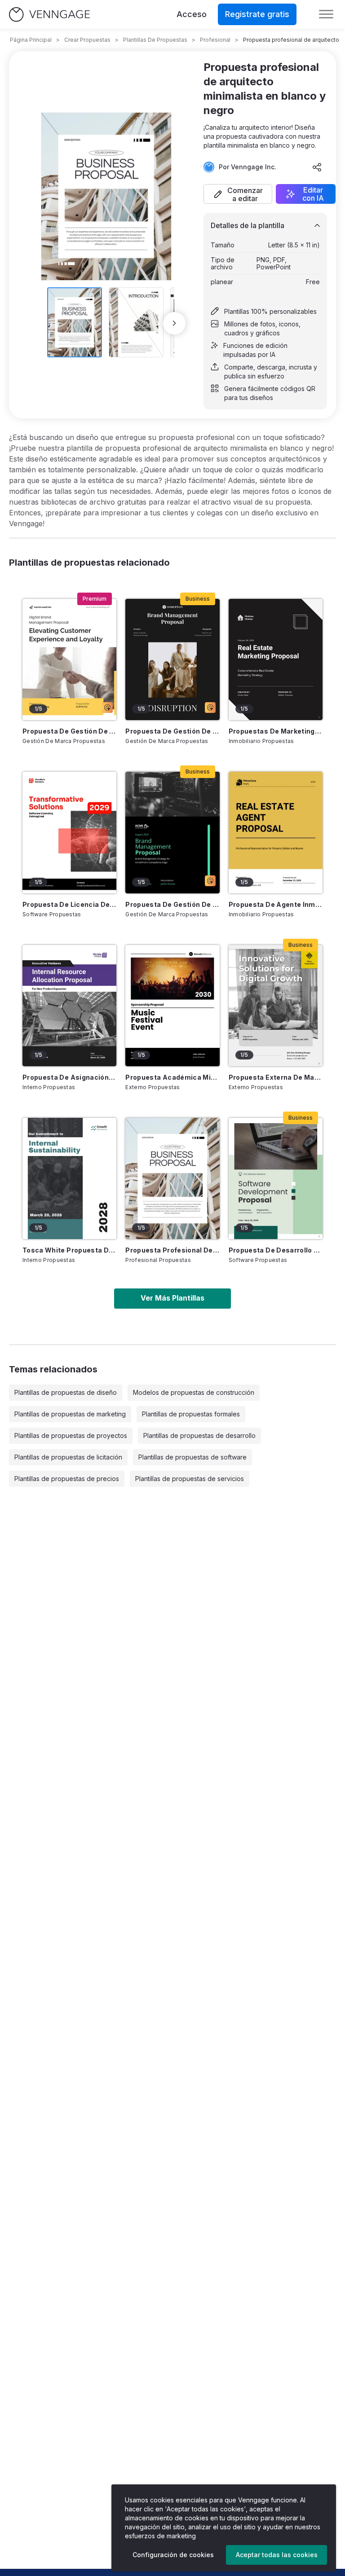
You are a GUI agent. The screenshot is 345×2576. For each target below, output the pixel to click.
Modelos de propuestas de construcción (194, 1392)
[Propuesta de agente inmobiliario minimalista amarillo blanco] (276, 832)
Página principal (31, 40)
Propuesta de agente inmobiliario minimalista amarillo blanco (276, 904)
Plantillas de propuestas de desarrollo (199, 1435)
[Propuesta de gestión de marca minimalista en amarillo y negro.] (69, 659)
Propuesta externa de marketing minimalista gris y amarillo (276, 1077)
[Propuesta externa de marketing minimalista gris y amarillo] (276, 1006)
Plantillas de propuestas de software (192, 1457)
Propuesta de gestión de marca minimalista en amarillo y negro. (69, 731)
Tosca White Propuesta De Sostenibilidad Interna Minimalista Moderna (69, 1250)
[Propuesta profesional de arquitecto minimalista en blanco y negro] (172, 1178)
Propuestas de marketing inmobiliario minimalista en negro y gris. (276, 731)
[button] (238, 194)
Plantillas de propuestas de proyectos (71, 1435)
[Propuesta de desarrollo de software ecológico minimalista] (276, 1178)
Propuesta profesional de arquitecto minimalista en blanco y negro (172, 1250)
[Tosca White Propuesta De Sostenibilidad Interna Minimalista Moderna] (69, 1178)
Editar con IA (313, 194)
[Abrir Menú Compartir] (317, 167)
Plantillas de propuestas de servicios (190, 1479)
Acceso (192, 14)
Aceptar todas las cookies (277, 2555)
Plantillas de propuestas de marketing (70, 1414)
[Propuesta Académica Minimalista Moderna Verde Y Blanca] (172, 1006)
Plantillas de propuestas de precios (67, 1479)
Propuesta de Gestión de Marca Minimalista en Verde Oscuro (172, 904)
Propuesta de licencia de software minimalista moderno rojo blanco (69, 904)
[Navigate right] (174, 323)
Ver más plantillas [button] (172, 1298)
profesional (215, 40)
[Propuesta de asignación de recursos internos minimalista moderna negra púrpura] (69, 1006)
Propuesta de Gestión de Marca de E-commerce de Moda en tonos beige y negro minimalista (172, 731)
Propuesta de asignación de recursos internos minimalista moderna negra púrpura (69, 1077)
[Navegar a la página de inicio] (49, 15)
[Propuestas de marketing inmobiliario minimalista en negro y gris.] (276, 659)
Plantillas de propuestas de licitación (68, 1457)
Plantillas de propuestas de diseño (66, 1392)
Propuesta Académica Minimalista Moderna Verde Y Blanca (172, 1077)
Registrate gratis (257, 14)
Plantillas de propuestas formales (191, 1414)
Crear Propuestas (87, 40)
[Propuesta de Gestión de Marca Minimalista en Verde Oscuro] (172, 832)
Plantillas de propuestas (155, 40)
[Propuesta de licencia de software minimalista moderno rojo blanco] (69, 832)
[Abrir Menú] (326, 14)
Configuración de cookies (173, 2555)
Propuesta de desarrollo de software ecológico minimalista (276, 1250)
